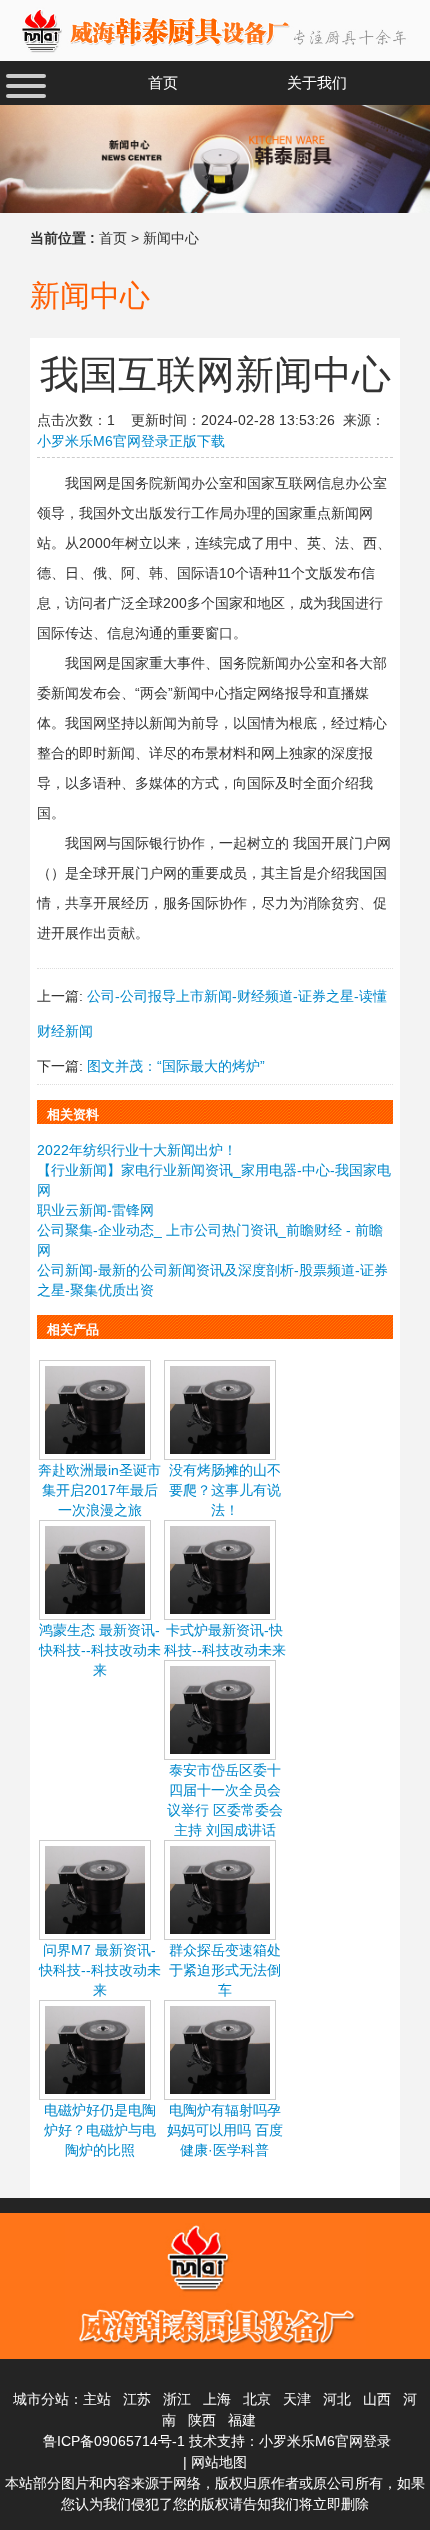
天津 (297, 2399)
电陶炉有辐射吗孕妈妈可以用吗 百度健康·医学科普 (225, 2130)
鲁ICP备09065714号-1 (114, 2441)
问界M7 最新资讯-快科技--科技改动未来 (100, 1970)
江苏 (137, 2399)
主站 (97, 2399)
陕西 (202, 2420)
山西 (377, 2399)
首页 (113, 238)
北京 (257, 2399)
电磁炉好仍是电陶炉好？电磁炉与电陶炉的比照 (100, 2130)
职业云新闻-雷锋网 (95, 1210)
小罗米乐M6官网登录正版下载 (131, 441)
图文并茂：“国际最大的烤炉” (176, 1066)
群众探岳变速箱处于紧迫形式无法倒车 (225, 1970)
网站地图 (219, 2462)
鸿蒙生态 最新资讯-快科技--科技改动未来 (100, 1650)
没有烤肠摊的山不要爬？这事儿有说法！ (225, 1490)
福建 (242, 2420)
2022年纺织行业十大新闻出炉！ (137, 1150)
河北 (337, 2399)
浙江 (177, 2399)
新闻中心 (171, 238)
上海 (217, 2399)
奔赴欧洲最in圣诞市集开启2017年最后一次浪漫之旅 (99, 1490)
